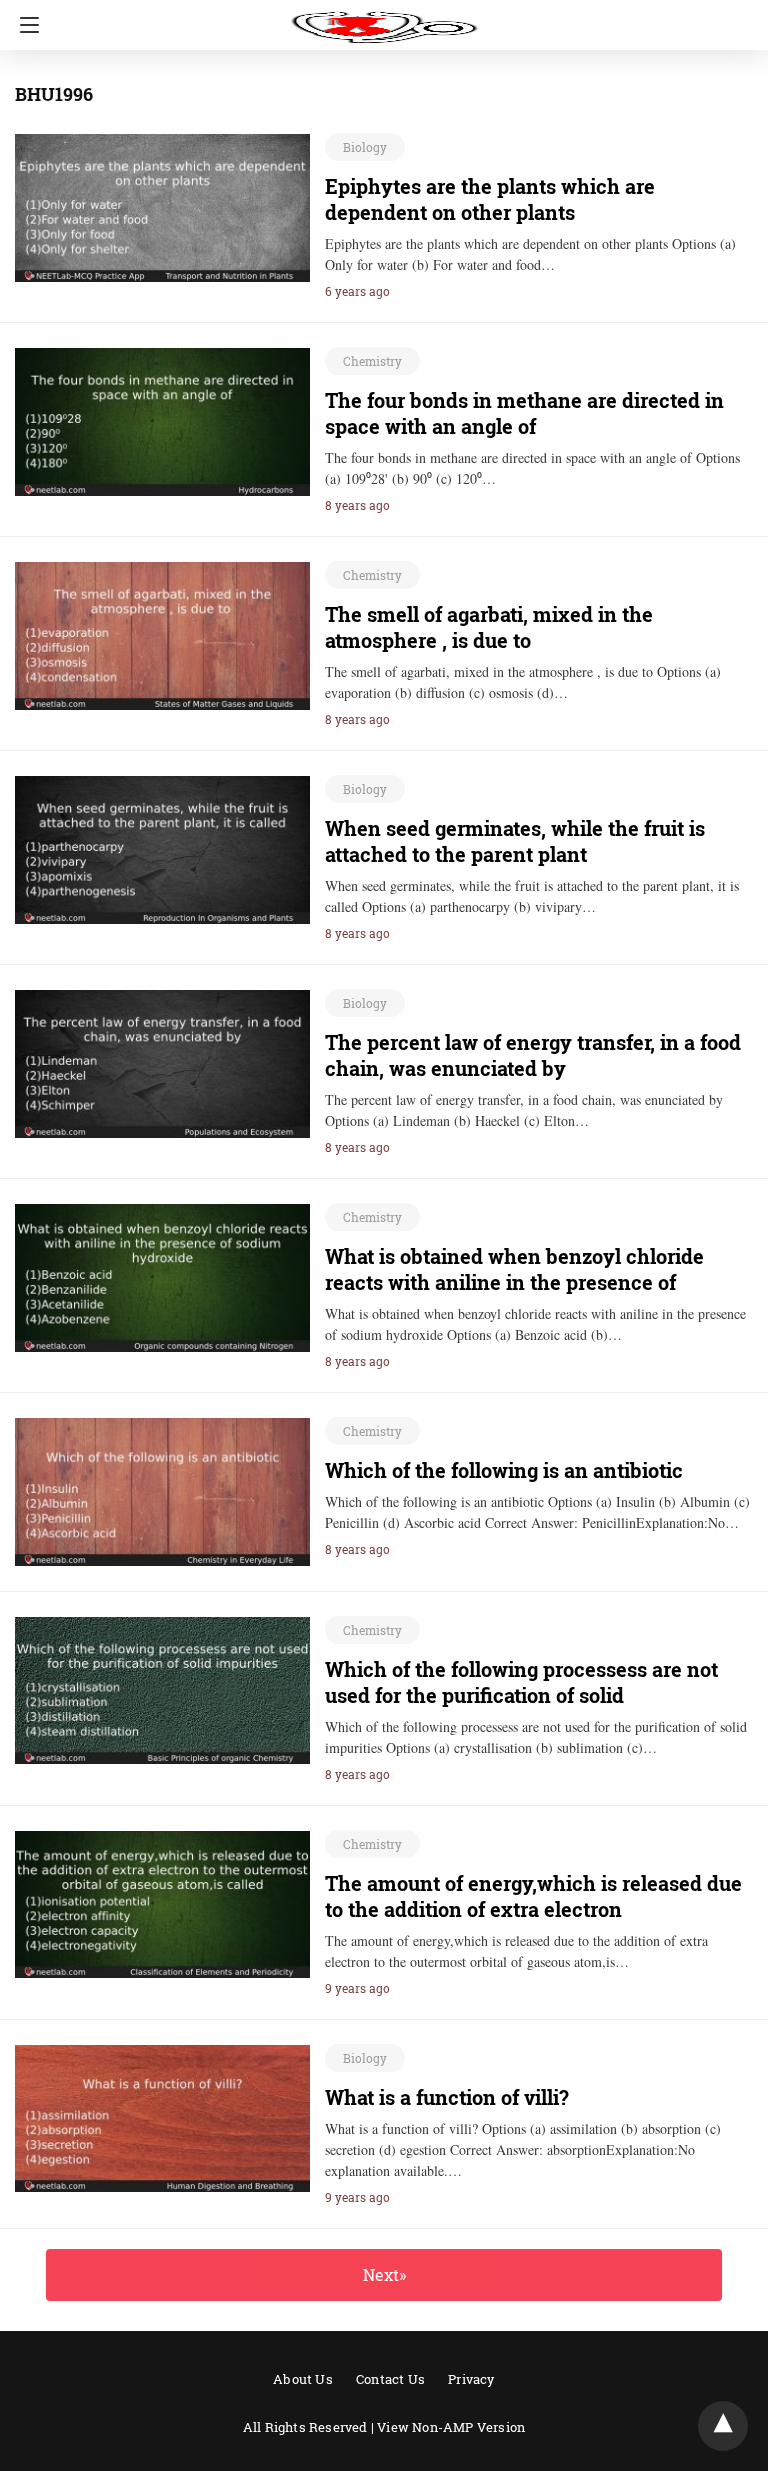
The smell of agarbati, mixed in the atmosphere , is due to (489, 627)
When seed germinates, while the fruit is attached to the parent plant (515, 841)
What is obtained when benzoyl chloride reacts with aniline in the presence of (514, 1269)
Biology (365, 147)
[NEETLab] (384, 18)
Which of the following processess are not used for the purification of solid (521, 1682)
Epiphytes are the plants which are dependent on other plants (490, 199)
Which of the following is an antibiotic (504, 1470)
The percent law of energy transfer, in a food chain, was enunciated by (533, 1055)
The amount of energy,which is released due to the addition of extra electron (533, 1896)
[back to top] (723, 2426)
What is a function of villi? (447, 2097)
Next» (384, 2274)
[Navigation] (24, 25)
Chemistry (372, 361)
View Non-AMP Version (451, 2427)
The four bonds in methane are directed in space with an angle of (524, 413)
